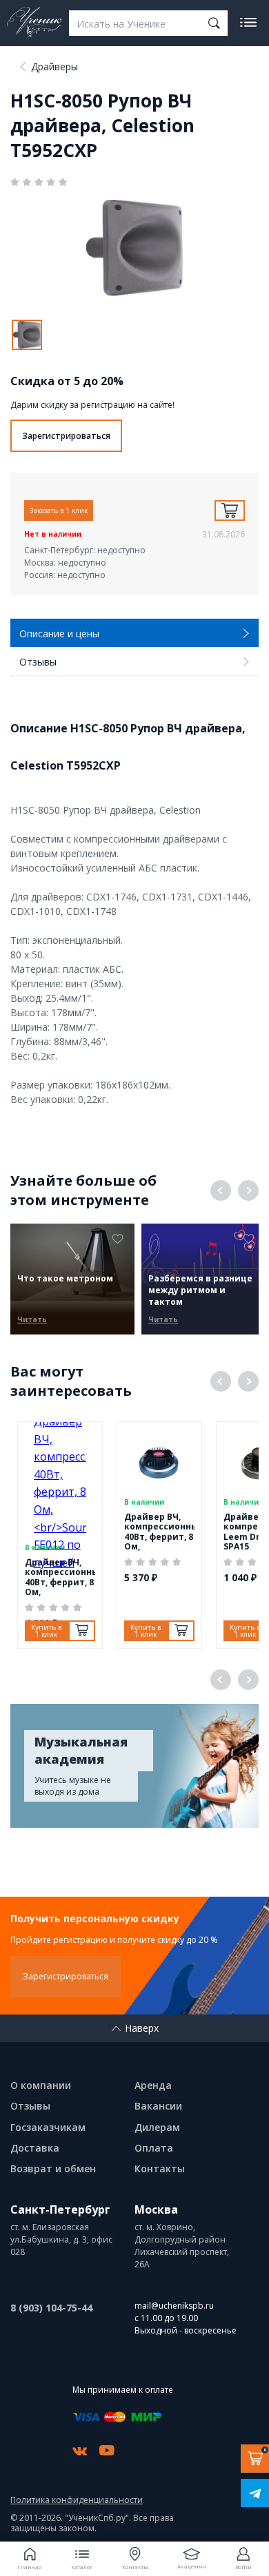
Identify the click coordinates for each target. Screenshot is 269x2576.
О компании (41, 2085)
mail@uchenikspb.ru (174, 2306)
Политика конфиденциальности (77, 2500)
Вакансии (158, 2106)
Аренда (153, 2085)
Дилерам (157, 2127)
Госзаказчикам (48, 2127)
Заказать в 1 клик (59, 511)
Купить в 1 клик (46, 1631)
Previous (221, 1191)
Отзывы (30, 2106)
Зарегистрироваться (66, 436)
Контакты (160, 2168)
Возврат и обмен (53, 2168)
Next (248, 1191)
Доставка (35, 2148)
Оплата (154, 2148)
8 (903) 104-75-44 (51, 2308)
